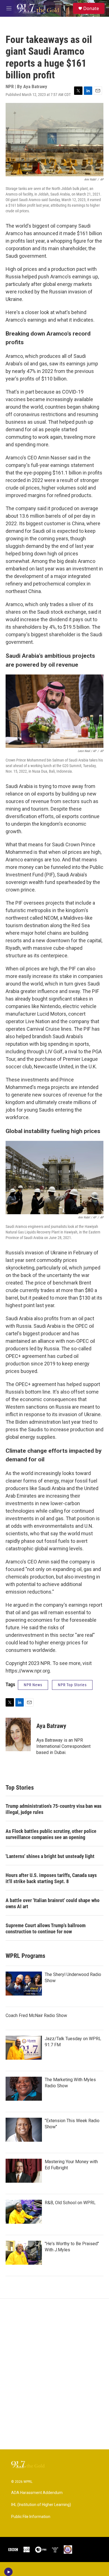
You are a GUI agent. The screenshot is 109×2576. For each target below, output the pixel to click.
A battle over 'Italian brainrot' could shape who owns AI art (53, 1903)
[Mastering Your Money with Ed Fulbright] (24, 2171)
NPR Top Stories (72, 1685)
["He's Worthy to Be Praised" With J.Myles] (24, 2253)
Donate (91, 8)
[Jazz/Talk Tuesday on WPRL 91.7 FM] (24, 2048)
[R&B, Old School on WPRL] (24, 2212)
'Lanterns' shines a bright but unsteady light (50, 1856)
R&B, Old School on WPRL (70, 2203)
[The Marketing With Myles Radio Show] (24, 2089)
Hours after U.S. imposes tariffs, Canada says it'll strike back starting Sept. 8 (51, 1878)
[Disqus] (54, 2374)
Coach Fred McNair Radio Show (36, 2015)
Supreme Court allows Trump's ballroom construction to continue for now (46, 1928)
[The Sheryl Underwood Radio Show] (24, 1984)
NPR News (33, 1685)
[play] (9, 2572)
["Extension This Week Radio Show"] (24, 2130)
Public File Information (31, 2517)
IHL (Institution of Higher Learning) (41, 2505)
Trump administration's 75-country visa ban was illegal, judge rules (54, 1809)
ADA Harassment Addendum (37, 2493)
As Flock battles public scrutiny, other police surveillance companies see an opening (51, 1834)
